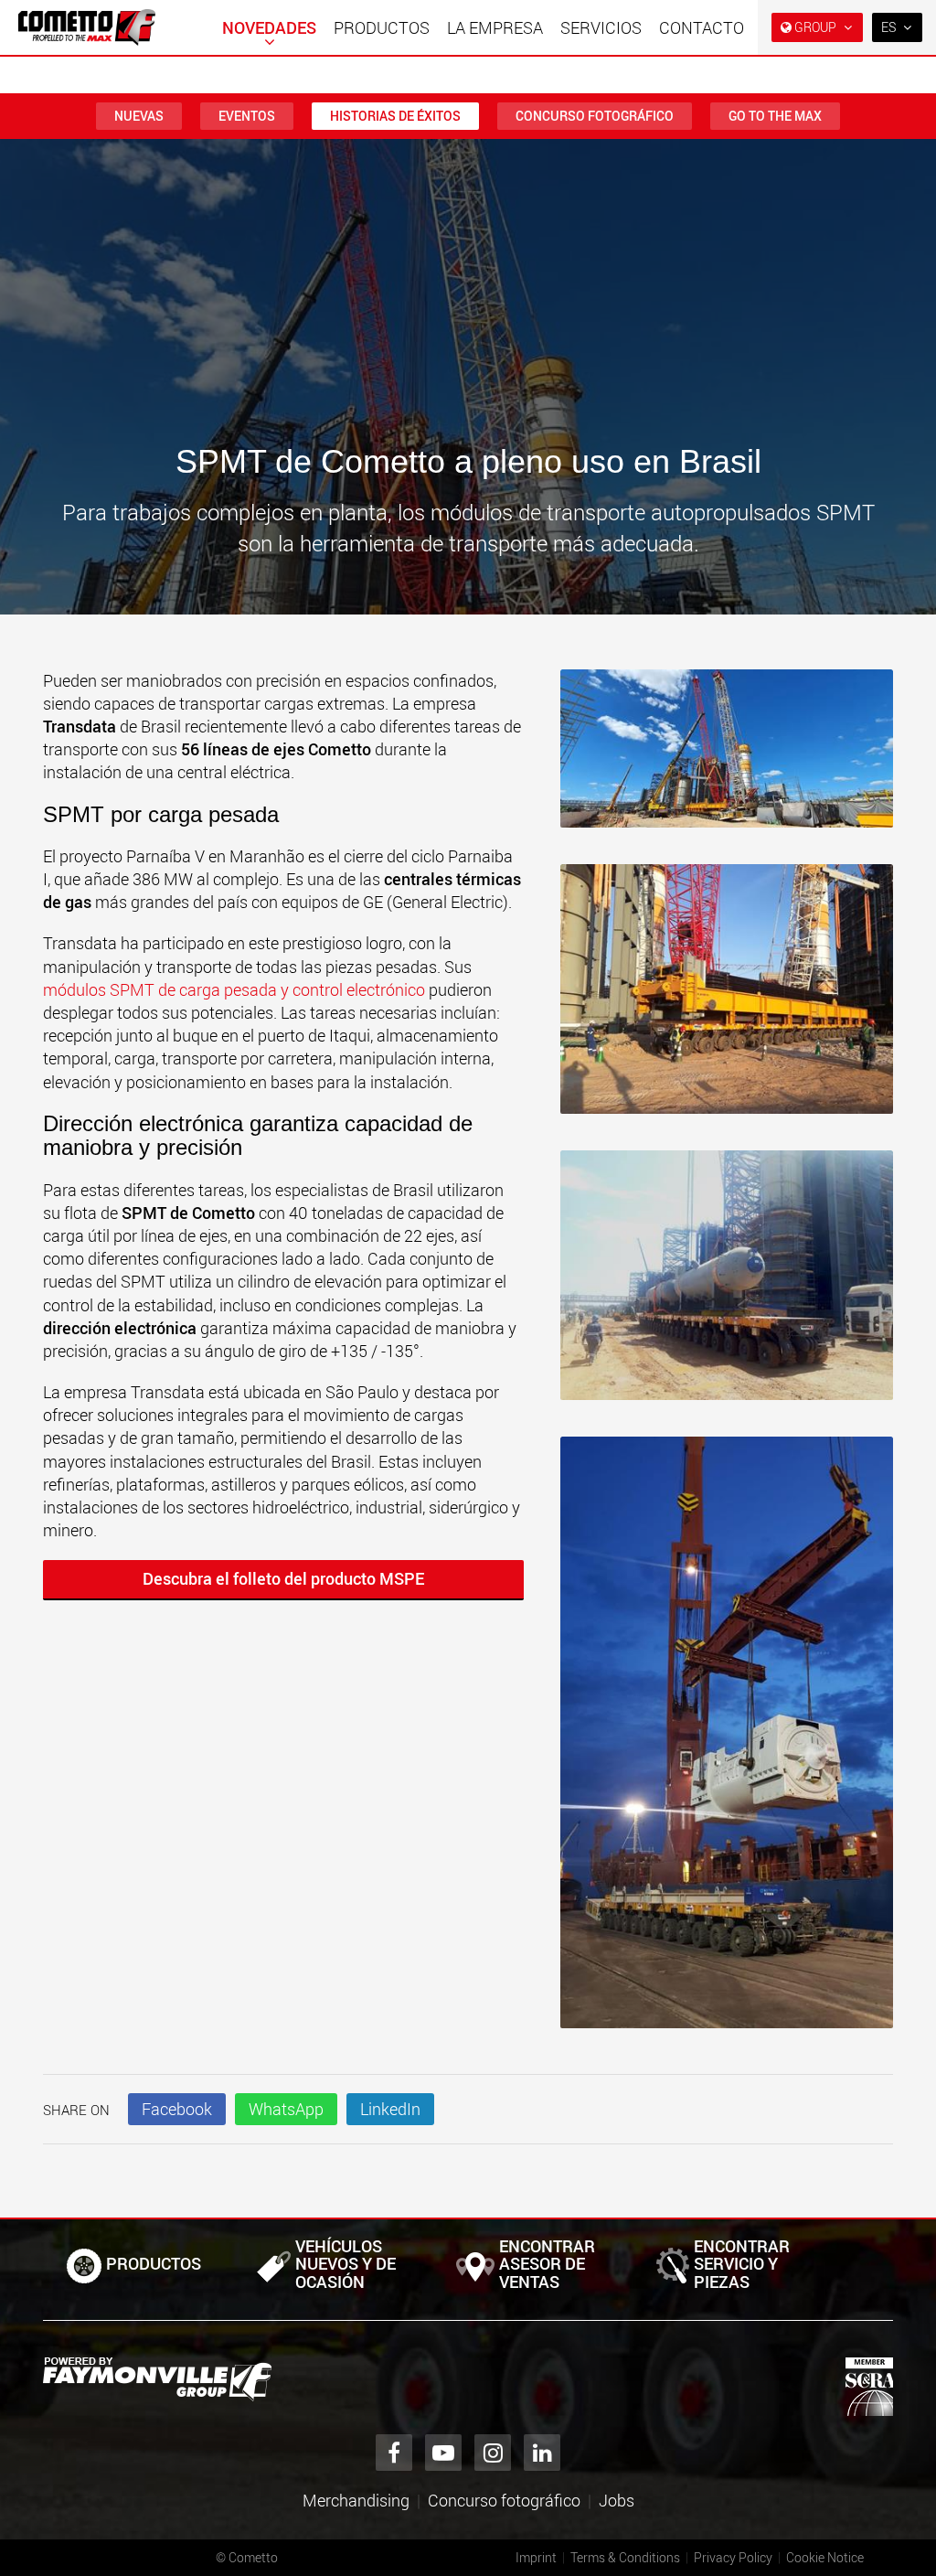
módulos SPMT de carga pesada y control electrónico (234, 989)
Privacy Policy (733, 2557)
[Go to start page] (87, 27)
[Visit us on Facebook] (394, 2453)
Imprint (536, 2557)
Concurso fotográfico (595, 116)
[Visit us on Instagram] (493, 2453)
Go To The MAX (775, 116)
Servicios (601, 27)
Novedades (269, 27)
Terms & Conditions (625, 2557)
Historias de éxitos (395, 116)
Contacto (702, 27)
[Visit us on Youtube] (443, 2453)
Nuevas (139, 116)
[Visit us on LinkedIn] (542, 2453)
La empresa (495, 27)
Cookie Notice (825, 2557)
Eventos (247, 116)
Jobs (617, 2500)
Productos (382, 27)
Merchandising (356, 2500)
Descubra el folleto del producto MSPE (283, 1578)
